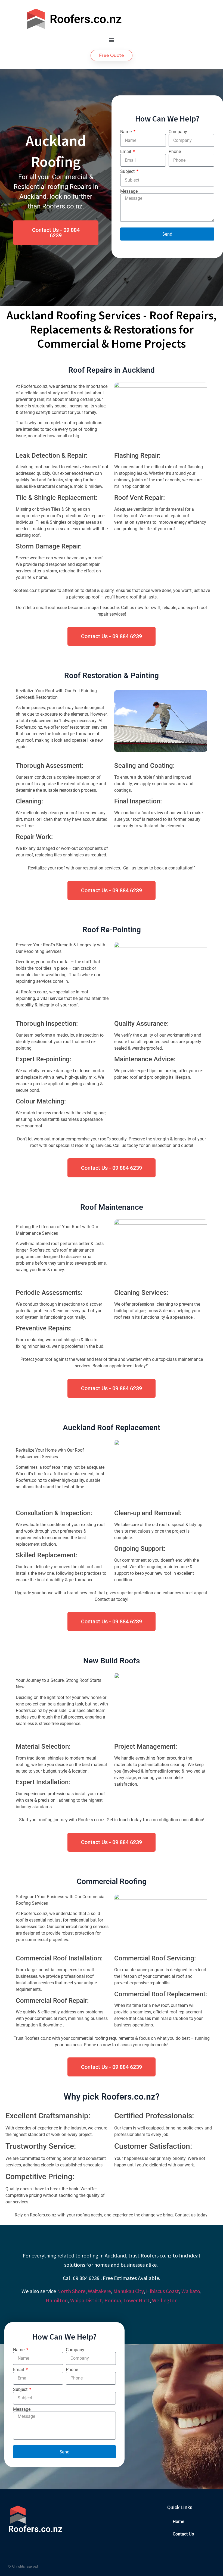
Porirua (113, 2300)
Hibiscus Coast (162, 2291)
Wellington (165, 2300)
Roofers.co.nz (86, 19)
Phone (175, 152)
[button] (112, 40)
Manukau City (128, 2291)
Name (126, 132)
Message (129, 191)
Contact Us (183, 2534)
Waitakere (99, 2291)
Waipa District (86, 2300)
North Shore (71, 2291)
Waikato (191, 2291)
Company (178, 132)
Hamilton (57, 2300)
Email (126, 152)
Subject (128, 171)
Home (179, 2522)
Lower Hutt (137, 2300)
